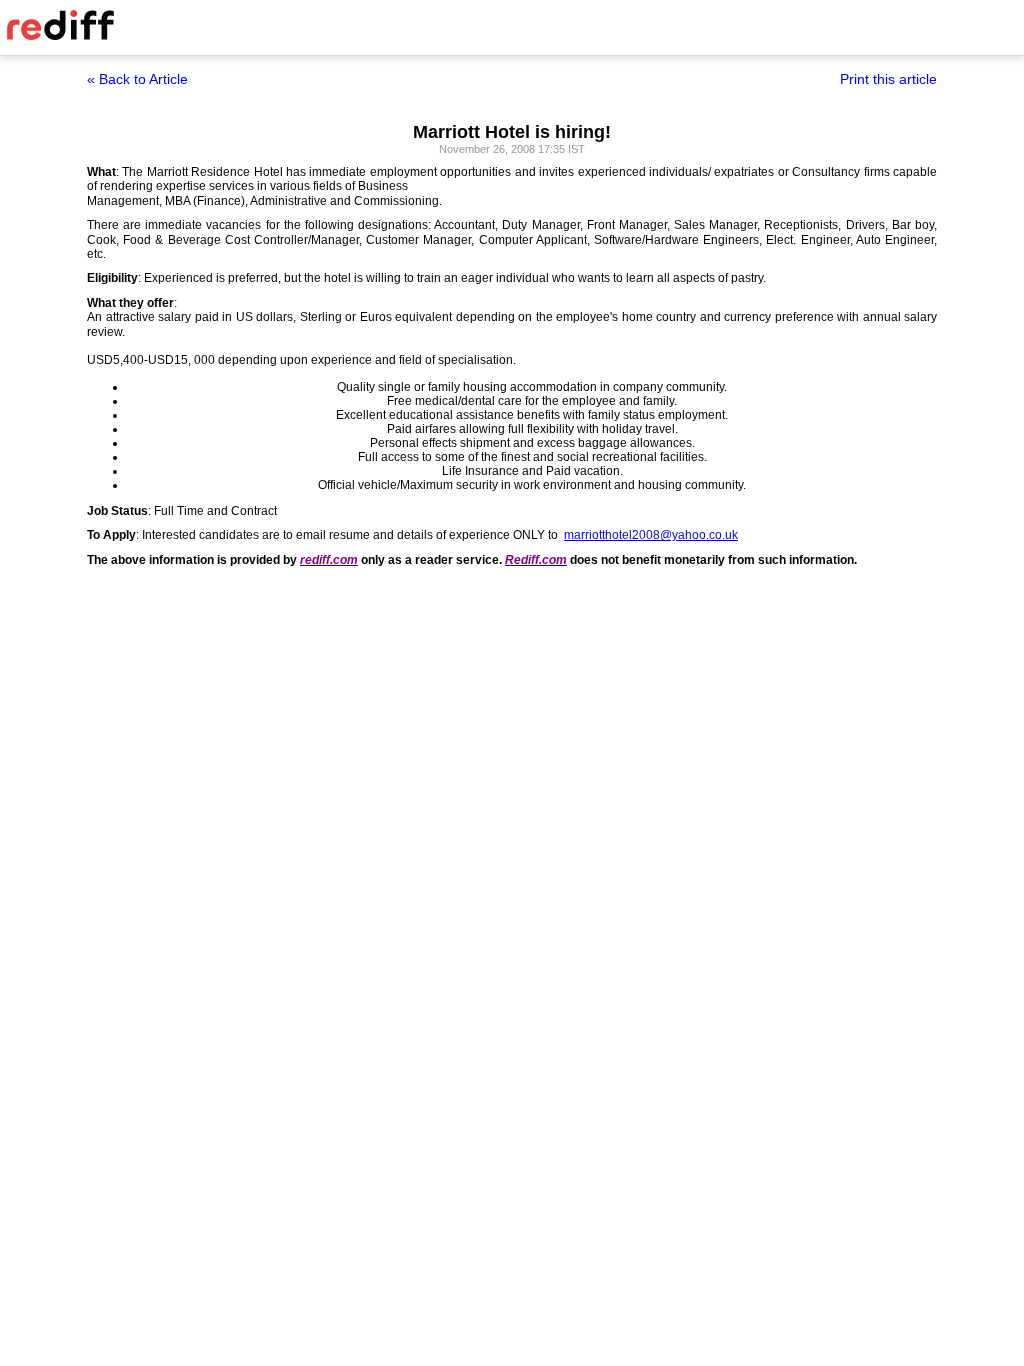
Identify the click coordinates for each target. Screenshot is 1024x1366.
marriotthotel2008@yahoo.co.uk (651, 535)
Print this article (888, 79)
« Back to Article (137, 79)
